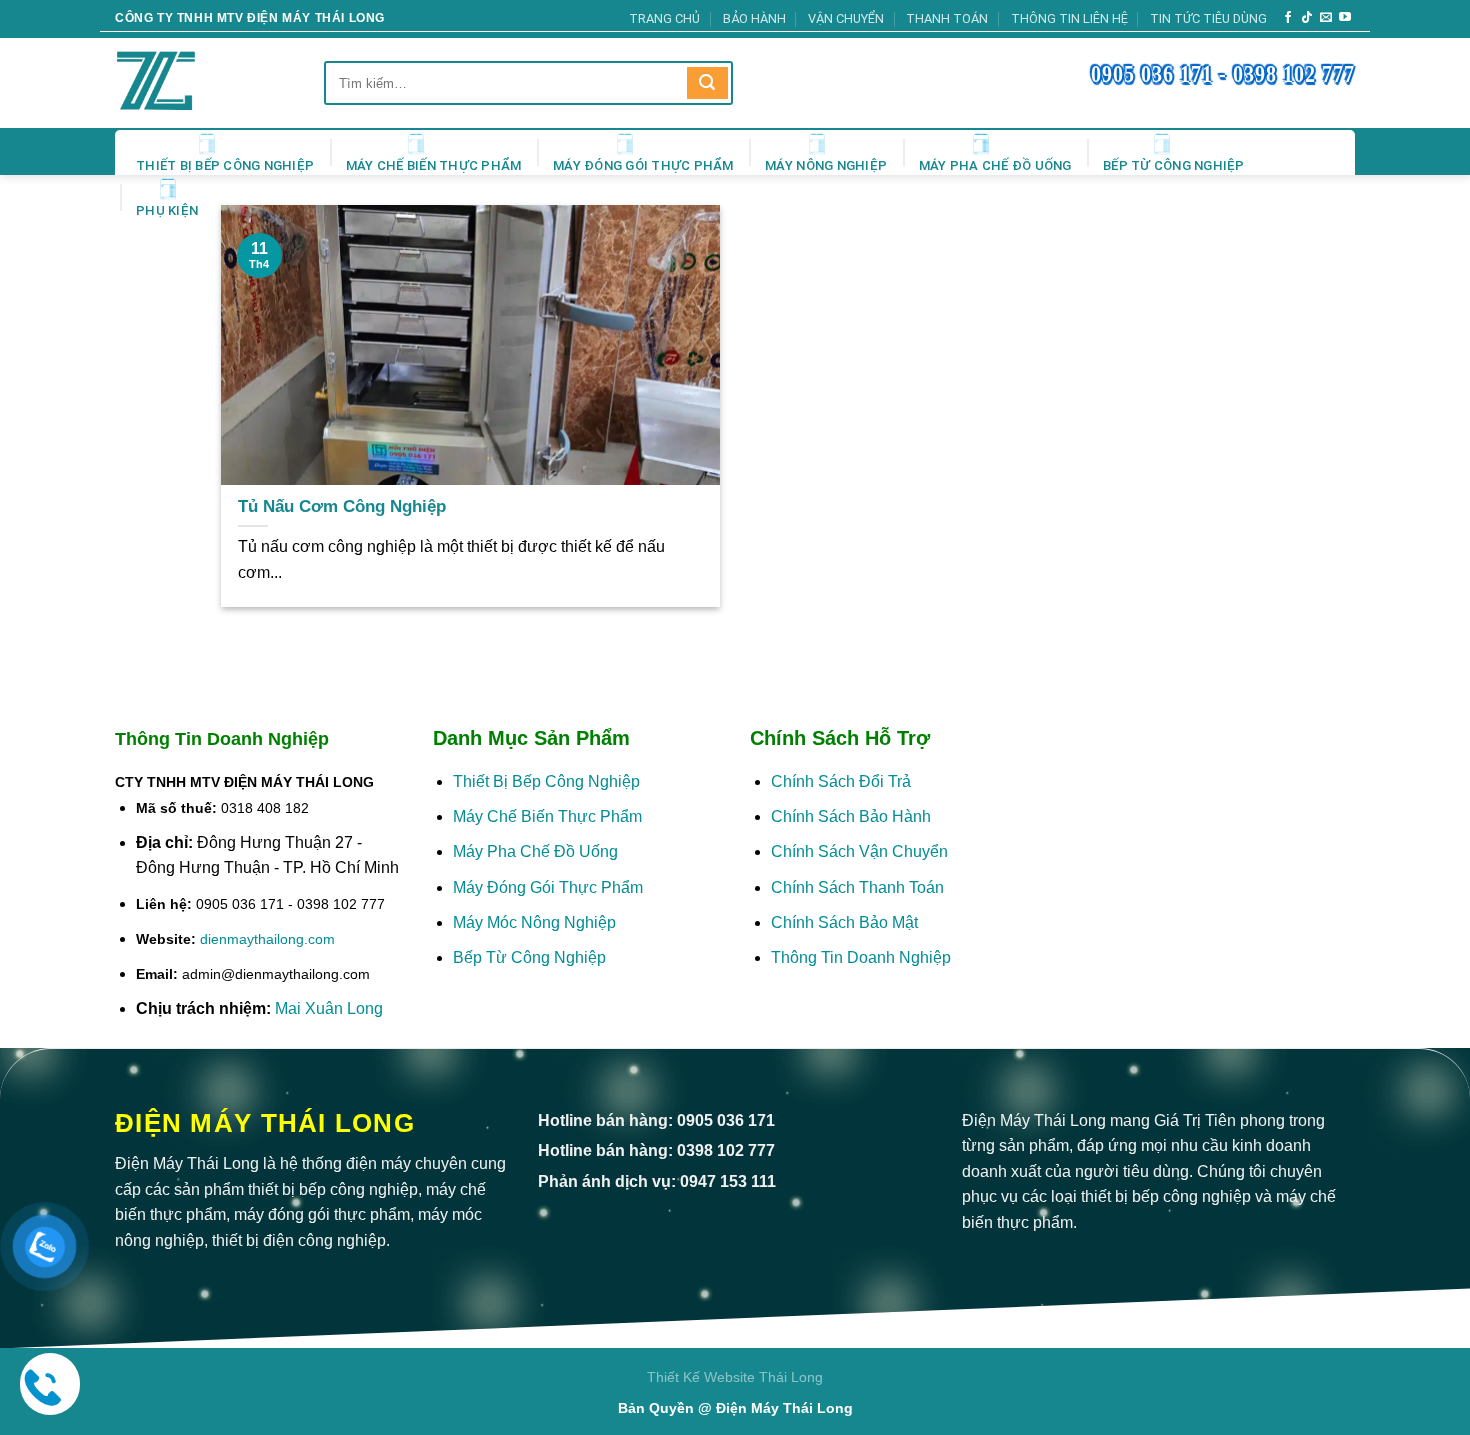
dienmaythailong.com (267, 939)
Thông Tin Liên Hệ (1069, 18)
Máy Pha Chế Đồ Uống (995, 165)
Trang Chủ (664, 18)
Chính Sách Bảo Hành (851, 816)
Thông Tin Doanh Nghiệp (861, 957)
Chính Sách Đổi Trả (841, 781)
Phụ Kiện (167, 210)
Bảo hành (754, 18)
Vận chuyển (846, 18)
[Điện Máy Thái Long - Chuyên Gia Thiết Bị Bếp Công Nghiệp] (184, 83)
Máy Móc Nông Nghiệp (534, 922)
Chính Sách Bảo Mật (846, 922)
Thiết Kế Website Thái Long (735, 1377)
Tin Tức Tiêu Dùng (1208, 18)
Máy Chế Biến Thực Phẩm (434, 165)
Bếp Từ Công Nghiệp (1174, 165)
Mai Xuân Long (329, 1008)
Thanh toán (947, 18)
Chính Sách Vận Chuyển (859, 851)
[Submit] (707, 83)
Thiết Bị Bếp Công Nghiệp (225, 165)
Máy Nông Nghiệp (826, 165)
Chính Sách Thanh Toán (857, 887)
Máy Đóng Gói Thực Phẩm (643, 165)
